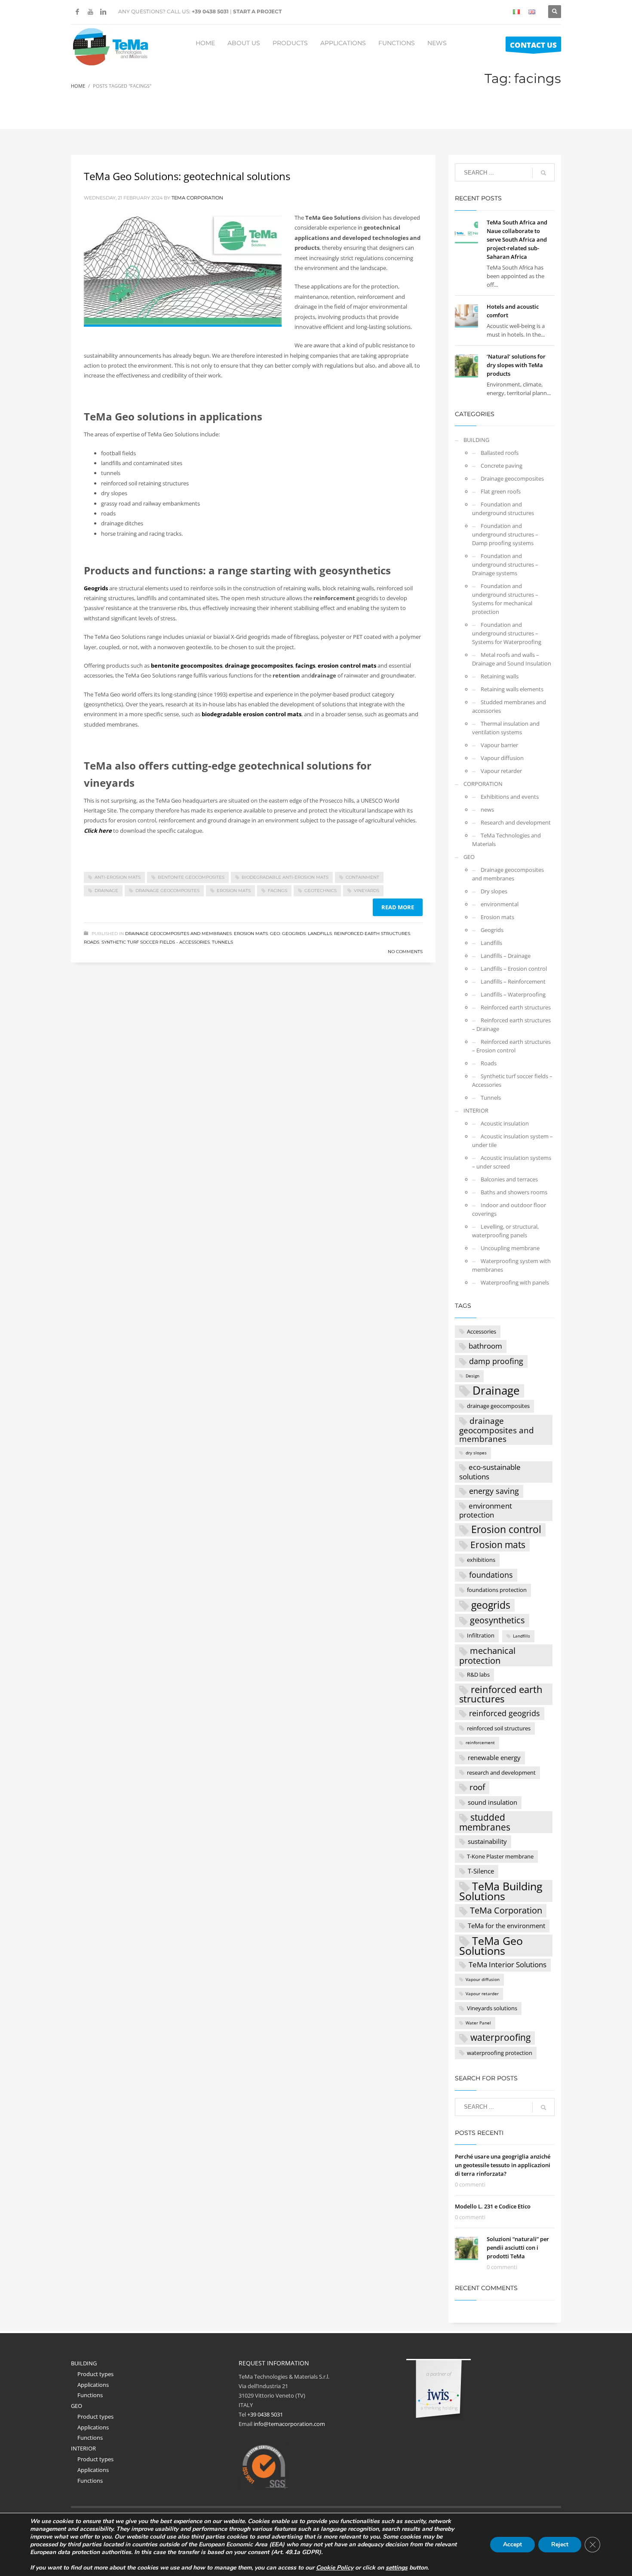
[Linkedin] (103, 12)
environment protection (486, 1510)
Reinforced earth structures (372, 934)
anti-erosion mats (118, 877)
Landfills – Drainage (506, 956)
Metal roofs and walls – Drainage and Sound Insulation (512, 659)
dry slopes (476, 1453)
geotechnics (321, 891)
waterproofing (500, 2037)
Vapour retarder (501, 771)
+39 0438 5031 (210, 11)
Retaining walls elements (512, 689)
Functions (90, 2395)
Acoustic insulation (505, 1123)
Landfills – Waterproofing (513, 994)
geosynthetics (497, 1620)
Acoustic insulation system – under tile (512, 1141)
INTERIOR (476, 1110)
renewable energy (494, 1757)
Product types (95, 2374)
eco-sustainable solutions (490, 1472)
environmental (500, 904)
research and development (501, 1773)
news (487, 810)
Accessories (482, 1331)
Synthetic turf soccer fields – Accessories (512, 1080)
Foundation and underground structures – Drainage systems (505, 564)
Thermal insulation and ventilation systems (506, 728)
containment (362, 877)
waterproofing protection (500, 2053)
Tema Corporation (197, 198)
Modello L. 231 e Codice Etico (493, 2206)
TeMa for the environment (506, 1926)
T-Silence (481, 1871)
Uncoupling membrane (510, 1248)
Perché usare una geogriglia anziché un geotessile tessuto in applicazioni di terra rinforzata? (503, 2165)
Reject (560, 2544)
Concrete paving (502, 466)
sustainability (487, 1841)
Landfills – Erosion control (514, 969)
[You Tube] (90, 12)
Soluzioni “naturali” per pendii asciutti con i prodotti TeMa (518, 2248)
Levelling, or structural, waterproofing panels (505, 1231)
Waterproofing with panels (515, 1282)
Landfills (320, 934)
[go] (543, 173)
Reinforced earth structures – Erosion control (511, 1046)
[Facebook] (77, 12)
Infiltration (481, 1635)
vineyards (367, 891)
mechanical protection (487, 1655)
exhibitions (481, 1560)
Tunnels (222, 942)
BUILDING (476, 440)
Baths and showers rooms (514, 1192)
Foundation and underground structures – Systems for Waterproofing (507, 633)
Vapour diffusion (502, 758)
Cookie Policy (335, 2568)
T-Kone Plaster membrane (500, 1856)
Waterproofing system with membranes (511, 1265)
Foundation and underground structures (503, 509)
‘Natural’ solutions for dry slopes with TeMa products (516, 365)
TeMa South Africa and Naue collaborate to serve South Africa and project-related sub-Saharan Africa (517, 239)
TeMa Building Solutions (501, 1891)
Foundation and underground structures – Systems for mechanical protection (505, 599)
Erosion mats (234, 891)
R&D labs (478, 1674)
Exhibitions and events (510, 797)
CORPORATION (483, 784)
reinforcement (480, 1743)
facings (278, 891)
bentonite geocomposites (191, 877)
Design (472, 1376)
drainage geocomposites (167, 891)
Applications (93, 2385)
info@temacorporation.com (289, 2424)
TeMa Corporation (506, 1910)
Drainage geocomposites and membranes (178, 934)
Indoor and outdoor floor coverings (509, 1209)
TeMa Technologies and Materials (506, 840)
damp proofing (496, 1361)
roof (477, 1787)
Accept (512, 2544)
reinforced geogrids (505, 1713)
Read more (398, 907)
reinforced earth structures (501, 1694)
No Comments (405, 952)
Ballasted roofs (500, 453)
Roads (92, 942)
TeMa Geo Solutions (491, 1946)
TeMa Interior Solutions (508, 1964)
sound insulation (492, 1802)
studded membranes (485, 1822)
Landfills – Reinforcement (513, 981)
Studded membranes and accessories (509, 706)
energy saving (494, 1491)
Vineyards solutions (492, 2008)
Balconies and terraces (509, 1179)
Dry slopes (494, 891)
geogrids (491, 1605)
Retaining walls (500, 676)
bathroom (485, 1346)
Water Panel (478, 2023)
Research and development (516, 822)
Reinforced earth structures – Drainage (511, 1024)
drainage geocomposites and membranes (497, 1430)
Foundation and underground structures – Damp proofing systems (505, 534)
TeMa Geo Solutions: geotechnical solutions (187, 176)
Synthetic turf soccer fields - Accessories (156, 942)
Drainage (106, 891)
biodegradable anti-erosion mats (285, 877)
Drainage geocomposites (512, 478)
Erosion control (506, 1530)
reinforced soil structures (499, 1728)
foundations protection (497, 1590)
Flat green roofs (501, 491)
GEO (275, 934)
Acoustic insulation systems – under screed (512, 1162)
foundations (491, 1575)
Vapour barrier (499, 745)
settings (397, 2568)
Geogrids (294, 934)
